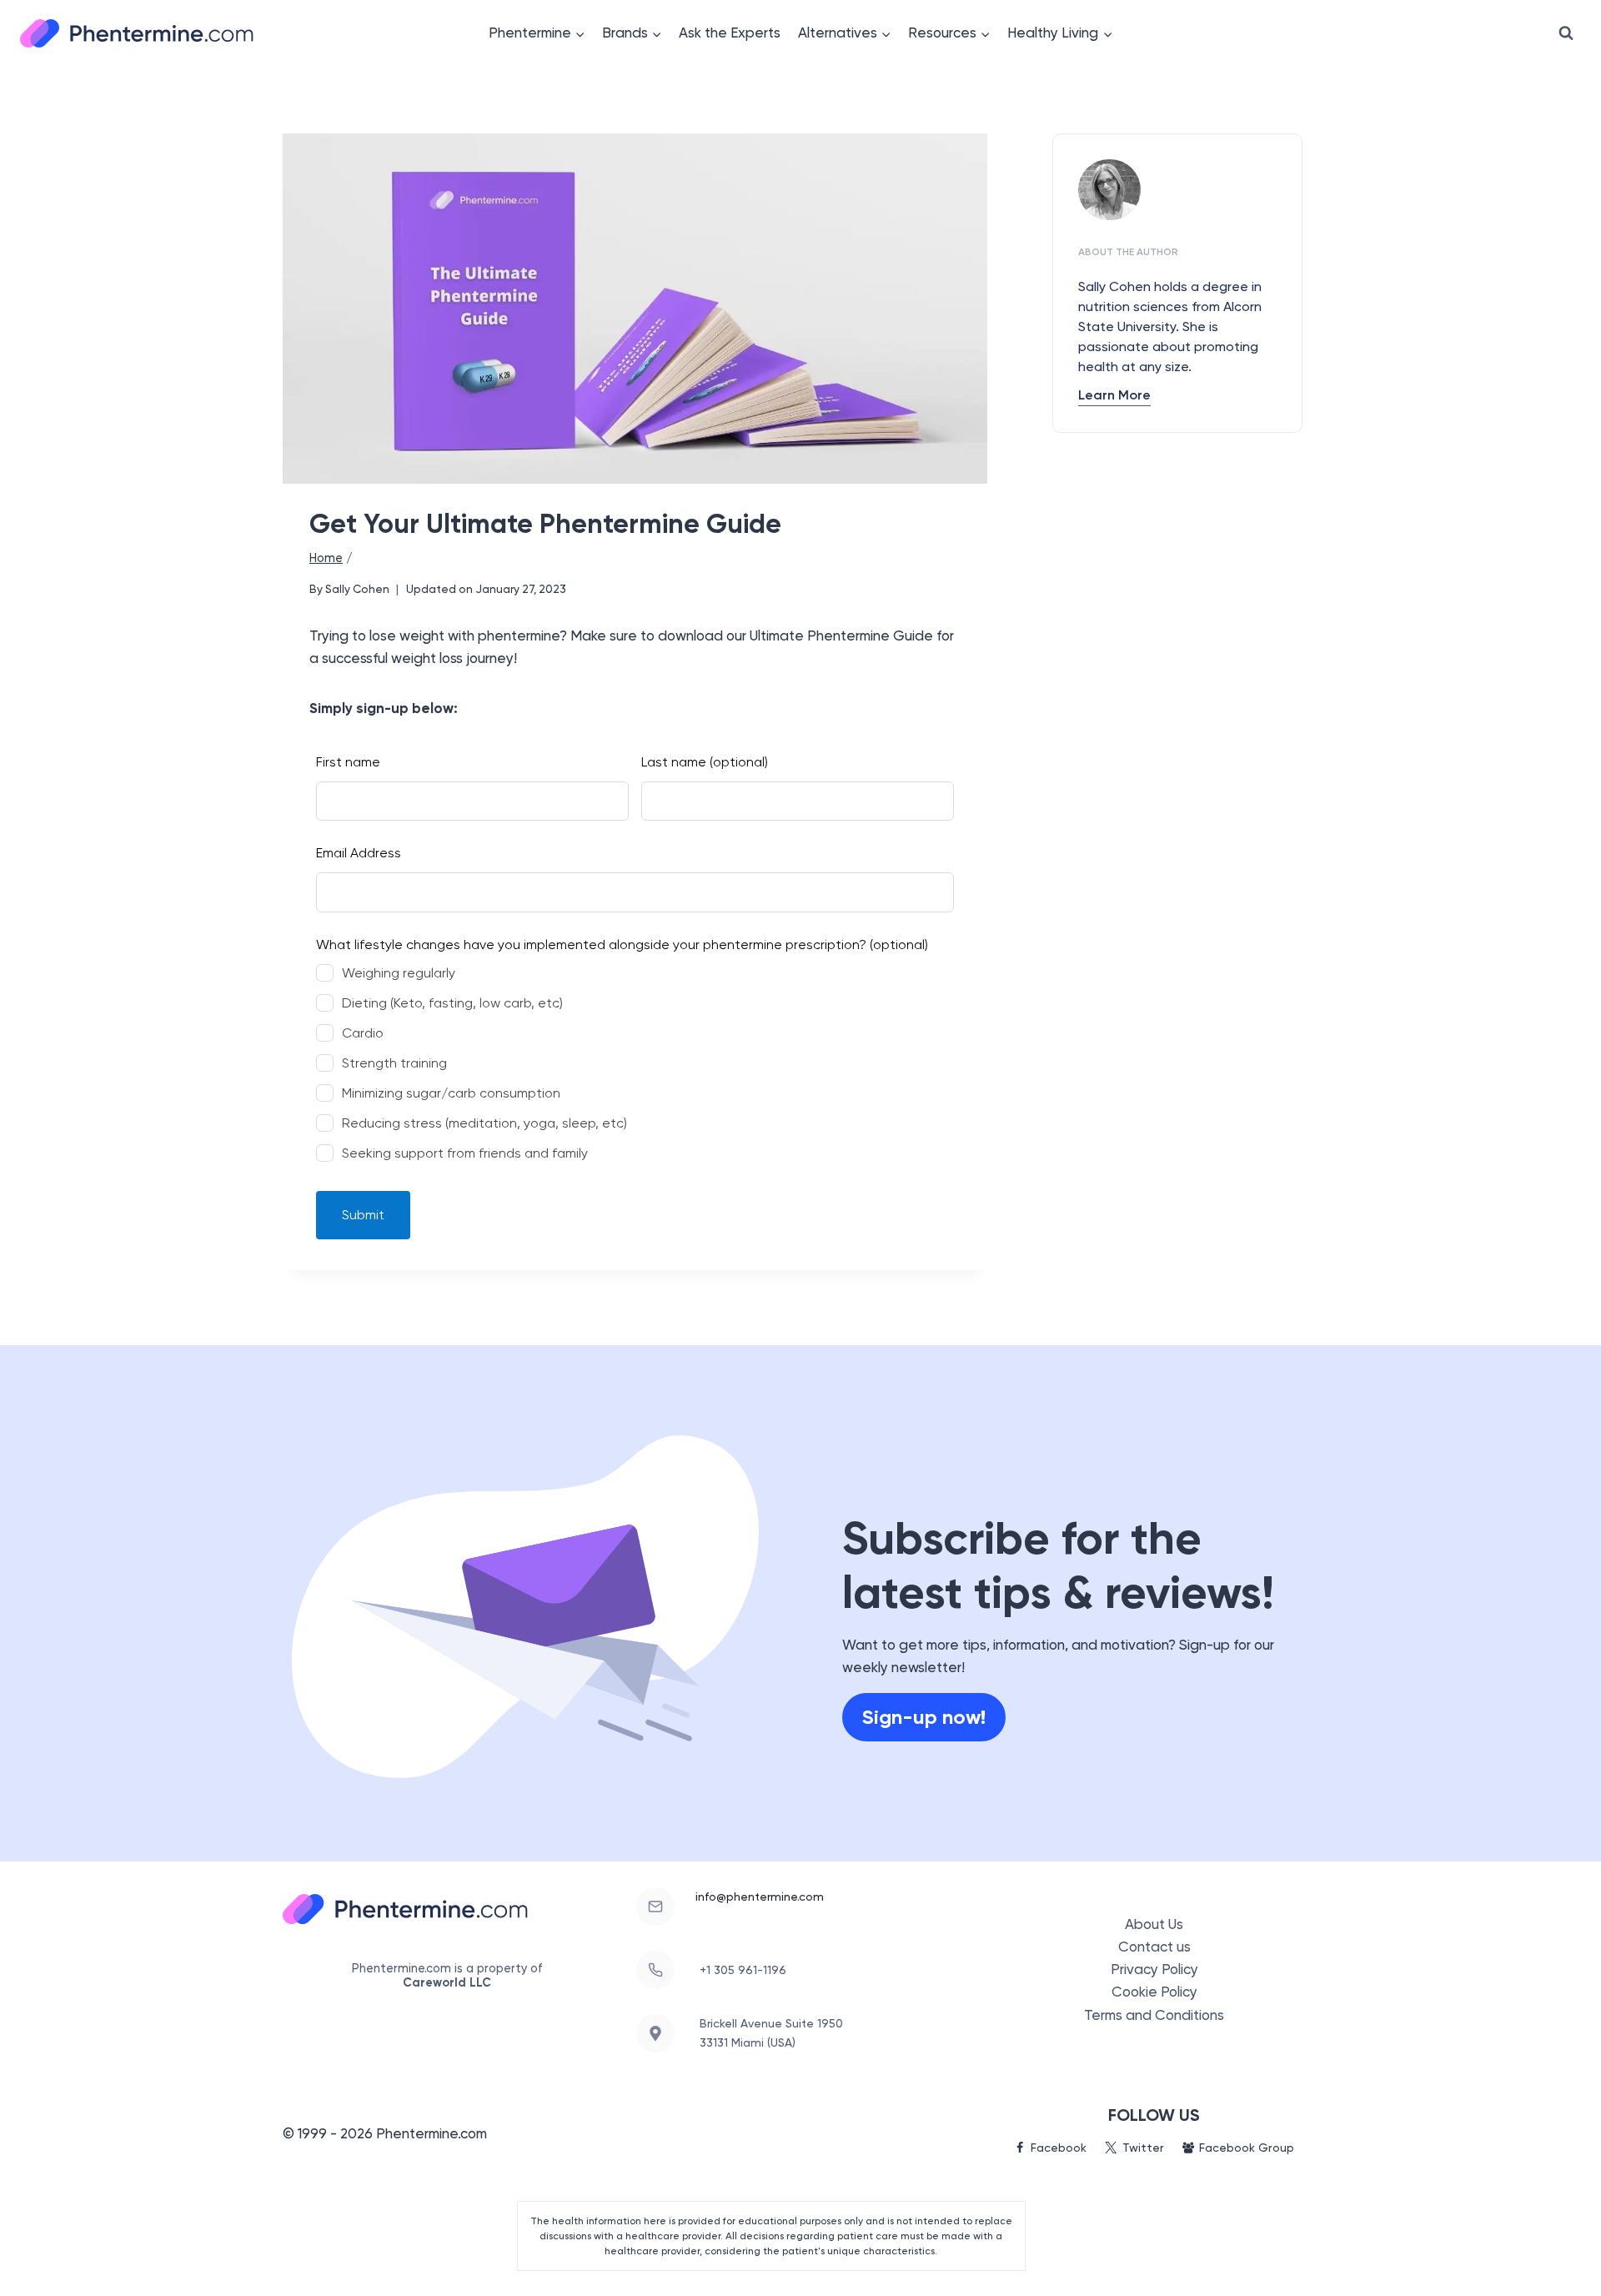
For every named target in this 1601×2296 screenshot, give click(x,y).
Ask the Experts (730, 33)
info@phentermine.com (760, 1897)
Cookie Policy (1154, 1992)
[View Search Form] (1566, 33)
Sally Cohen (357, 589)
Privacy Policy (1154, 1969)
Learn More (1114, 395)
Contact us (1154, 1947)
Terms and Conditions (1154, 2015)
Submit (363, 1215)
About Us (1154, 1924)
